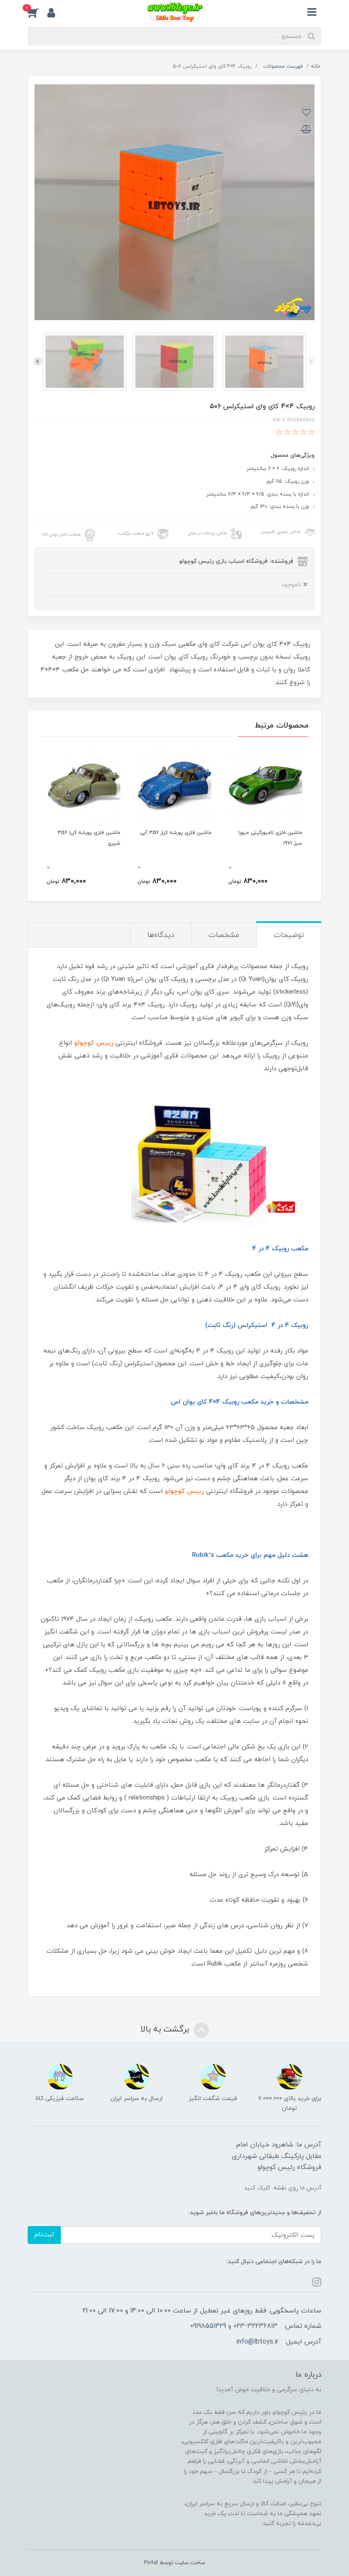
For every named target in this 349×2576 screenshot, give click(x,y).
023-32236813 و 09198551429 (234, 2326)
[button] (37, 12)
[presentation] (311, 361)
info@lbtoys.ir (257, 2342)
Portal (151, 2563)
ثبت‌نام (44, 2235)
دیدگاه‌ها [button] (161, 935)
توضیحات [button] (289, 935)
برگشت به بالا (166, 2029)
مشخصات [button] (224, 935)
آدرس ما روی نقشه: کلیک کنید (283, 2188)
